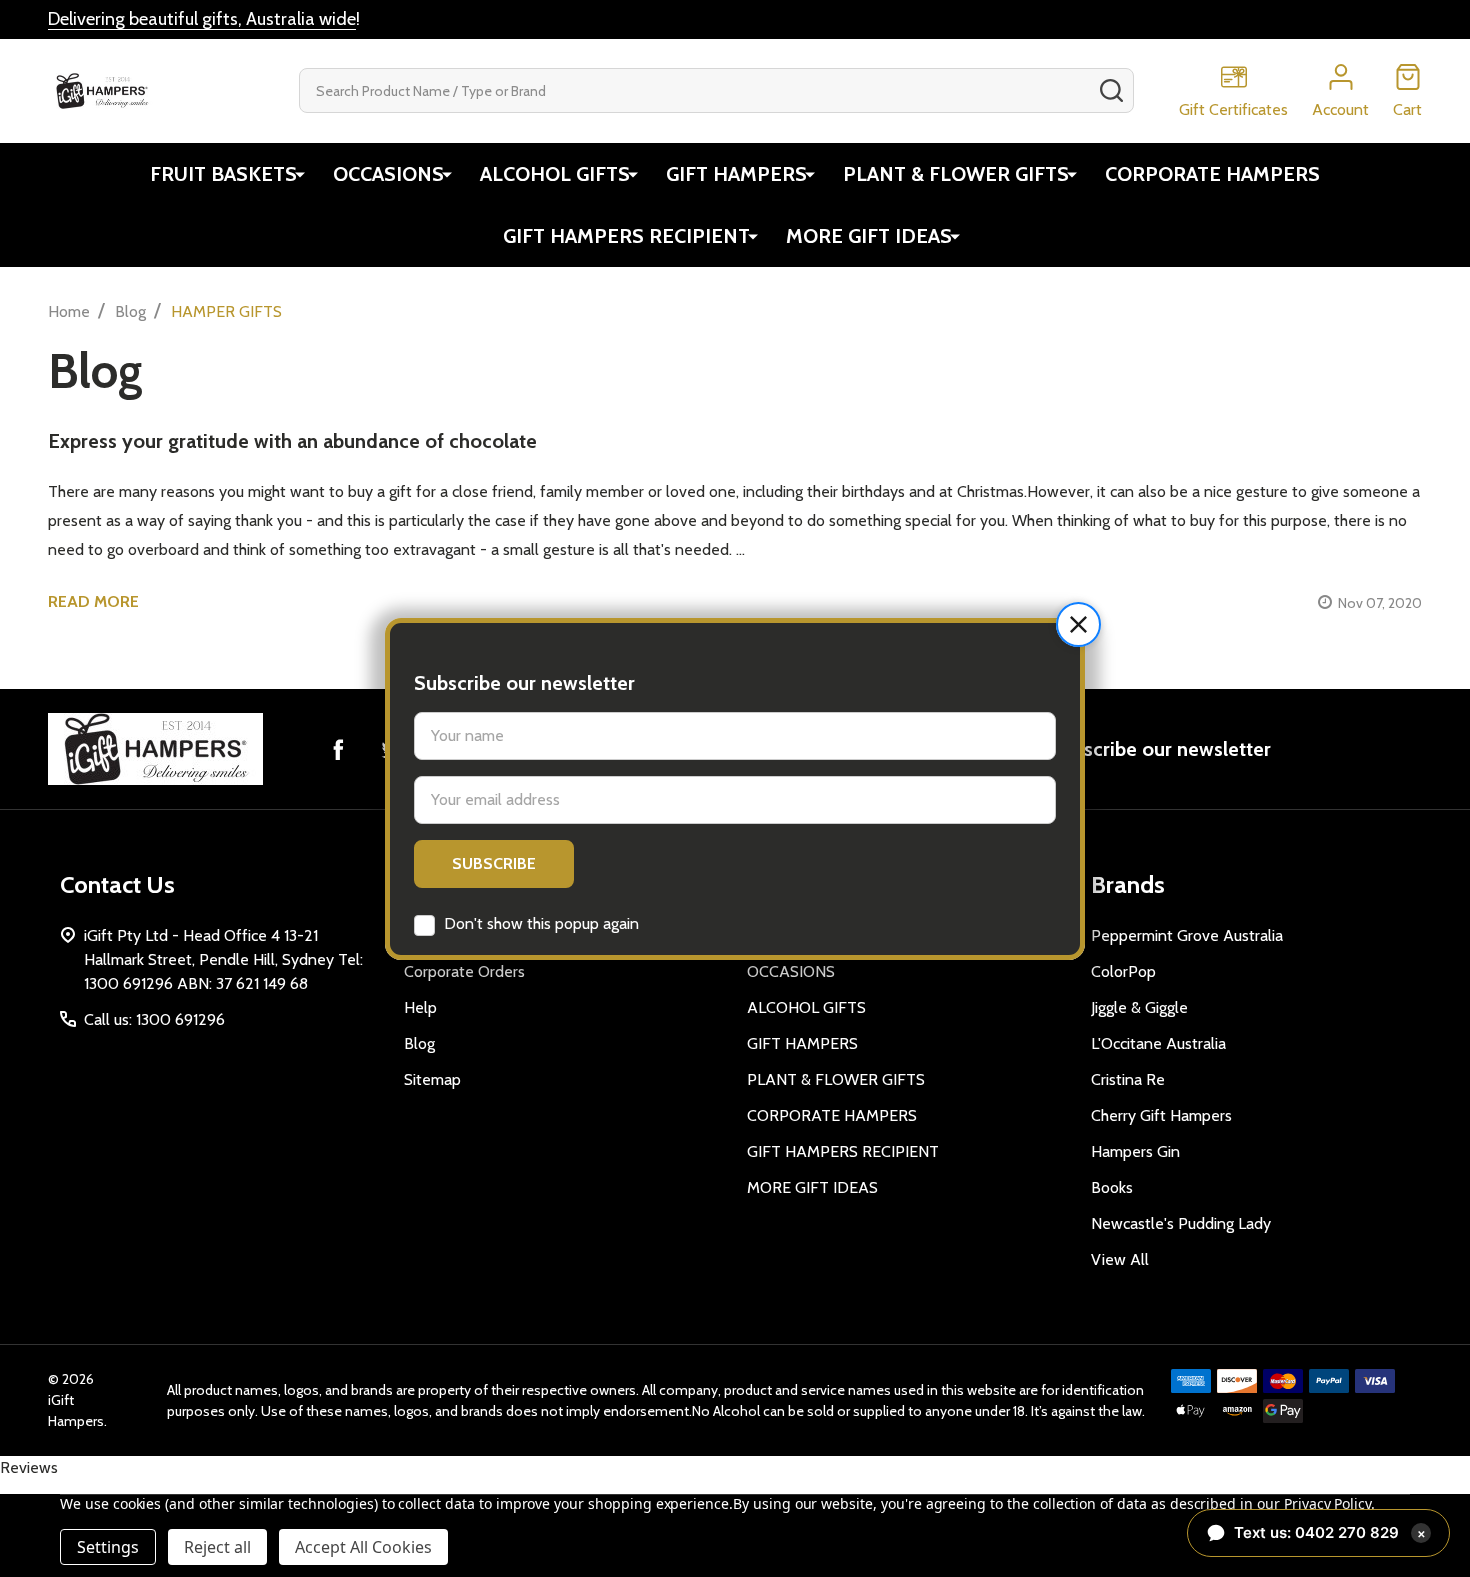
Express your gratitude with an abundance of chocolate (292, 441)
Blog (419, 1043)
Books (1112, 1187)
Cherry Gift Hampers (1161, 1115)
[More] (300, 174)
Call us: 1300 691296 (154, 1019)
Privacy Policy (1327, 1503)
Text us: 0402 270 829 (1330, 1532)
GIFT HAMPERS (736, 174)
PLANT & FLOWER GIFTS (956, 174)
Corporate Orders (464, 971)
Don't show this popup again (541, 923)
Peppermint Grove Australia (1187, 935)
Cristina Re (1128, 1079)
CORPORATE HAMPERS (1212, 174)
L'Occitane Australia (1158, 1043)
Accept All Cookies (363, 1547)
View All (1120, 1259)
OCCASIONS (388, 174)
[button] (1078, 624)
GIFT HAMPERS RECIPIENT (626, 236)
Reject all (217, 1547)
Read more (93, 601)
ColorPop (1123, 971)
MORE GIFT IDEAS (869, 236)
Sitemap (432, 1079)
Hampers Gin (1135, 1151)
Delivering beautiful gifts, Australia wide (202, 19)
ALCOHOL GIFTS (555, 174)
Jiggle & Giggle (1139, 1007)
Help (420, 1007)
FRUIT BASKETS (223, 174)
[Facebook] (338, 749)
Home (69, 311)
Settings (108, 1547)
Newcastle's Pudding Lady (1181, 1223)
